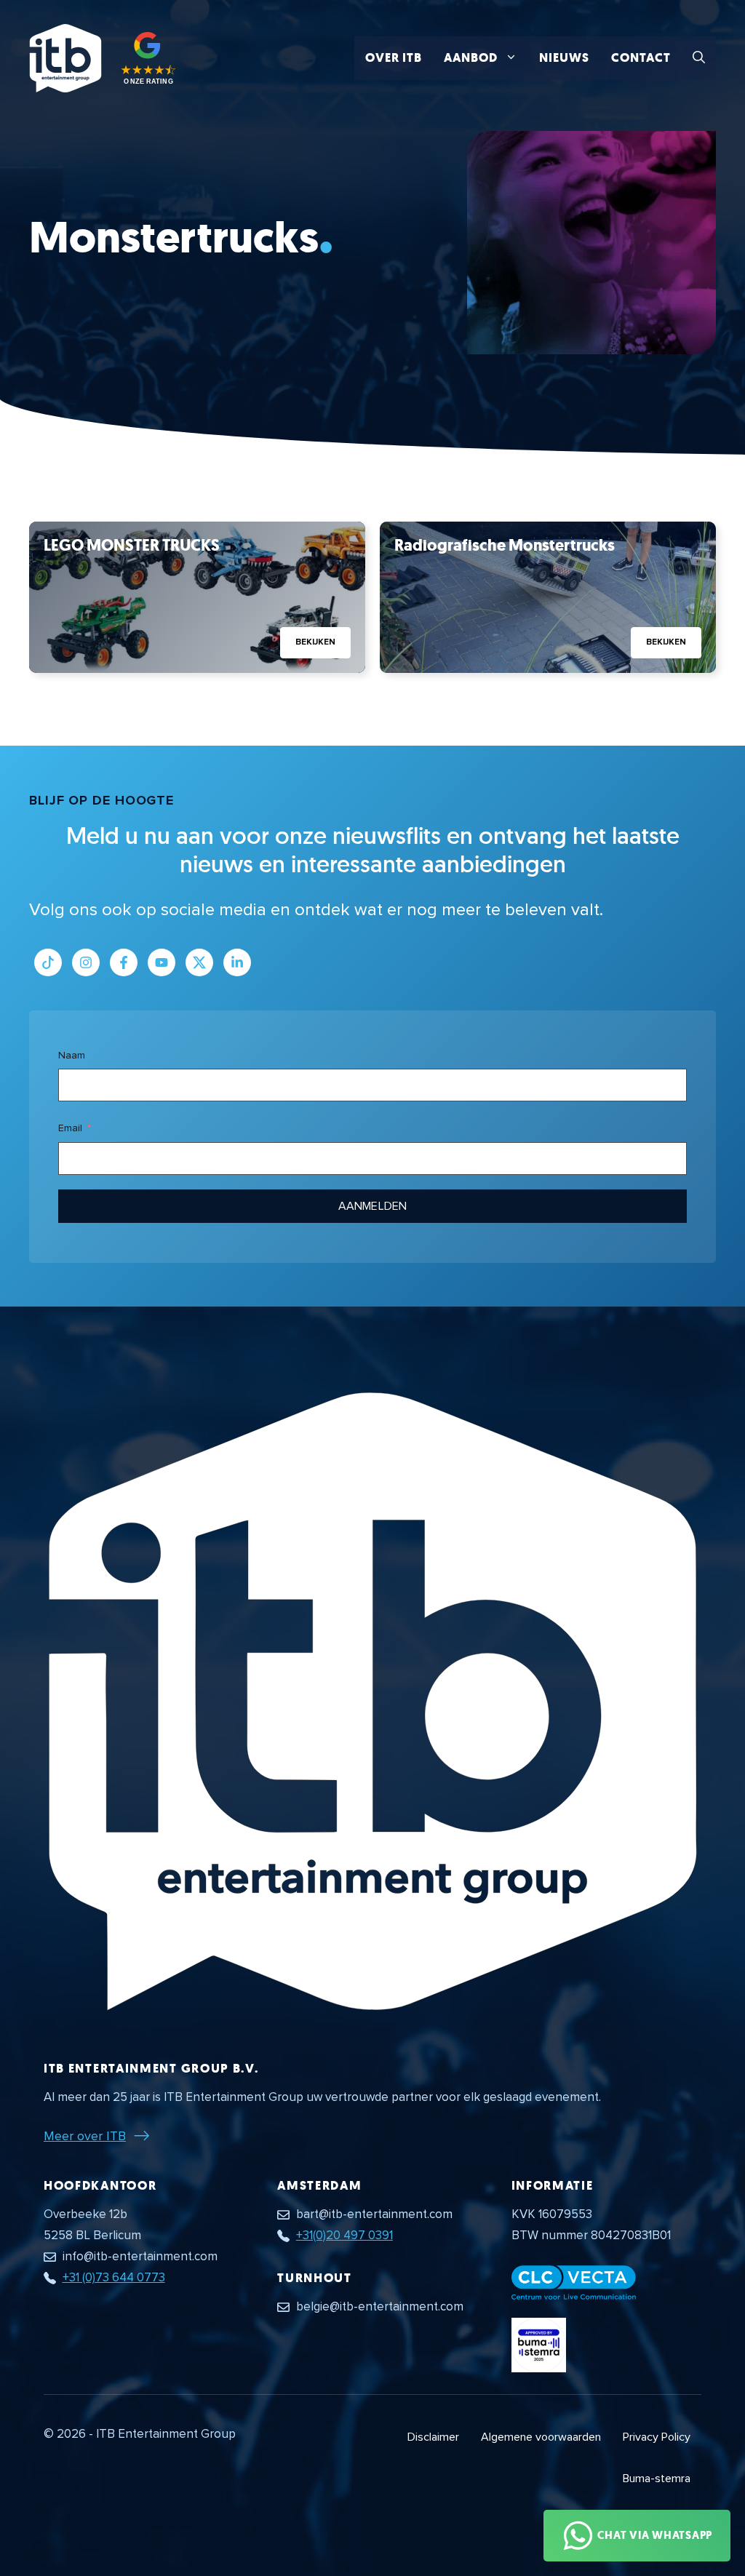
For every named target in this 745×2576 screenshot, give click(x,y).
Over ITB (394, 58)
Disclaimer (433, 2437)
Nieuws (564, 58)
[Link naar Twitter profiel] (199, 962)
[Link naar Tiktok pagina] (48, 962)
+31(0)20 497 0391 (344, 2235)
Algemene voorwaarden (541, 2437)
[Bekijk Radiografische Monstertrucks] (548, 597)
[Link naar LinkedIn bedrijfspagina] (237, 962)
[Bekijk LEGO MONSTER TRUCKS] (197, 597)
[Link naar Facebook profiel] (124, 962)
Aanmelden (372, 1206)
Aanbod (471, 58)
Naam (72, 1055)
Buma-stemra (657, 2479)
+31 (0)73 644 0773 (114, 2277)
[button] (699, 58)
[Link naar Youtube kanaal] (162, 962)
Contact (641, 58)
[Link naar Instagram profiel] (86, 962)
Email (70, 1128)
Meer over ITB (85, 2136)
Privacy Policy (657, 2437)
